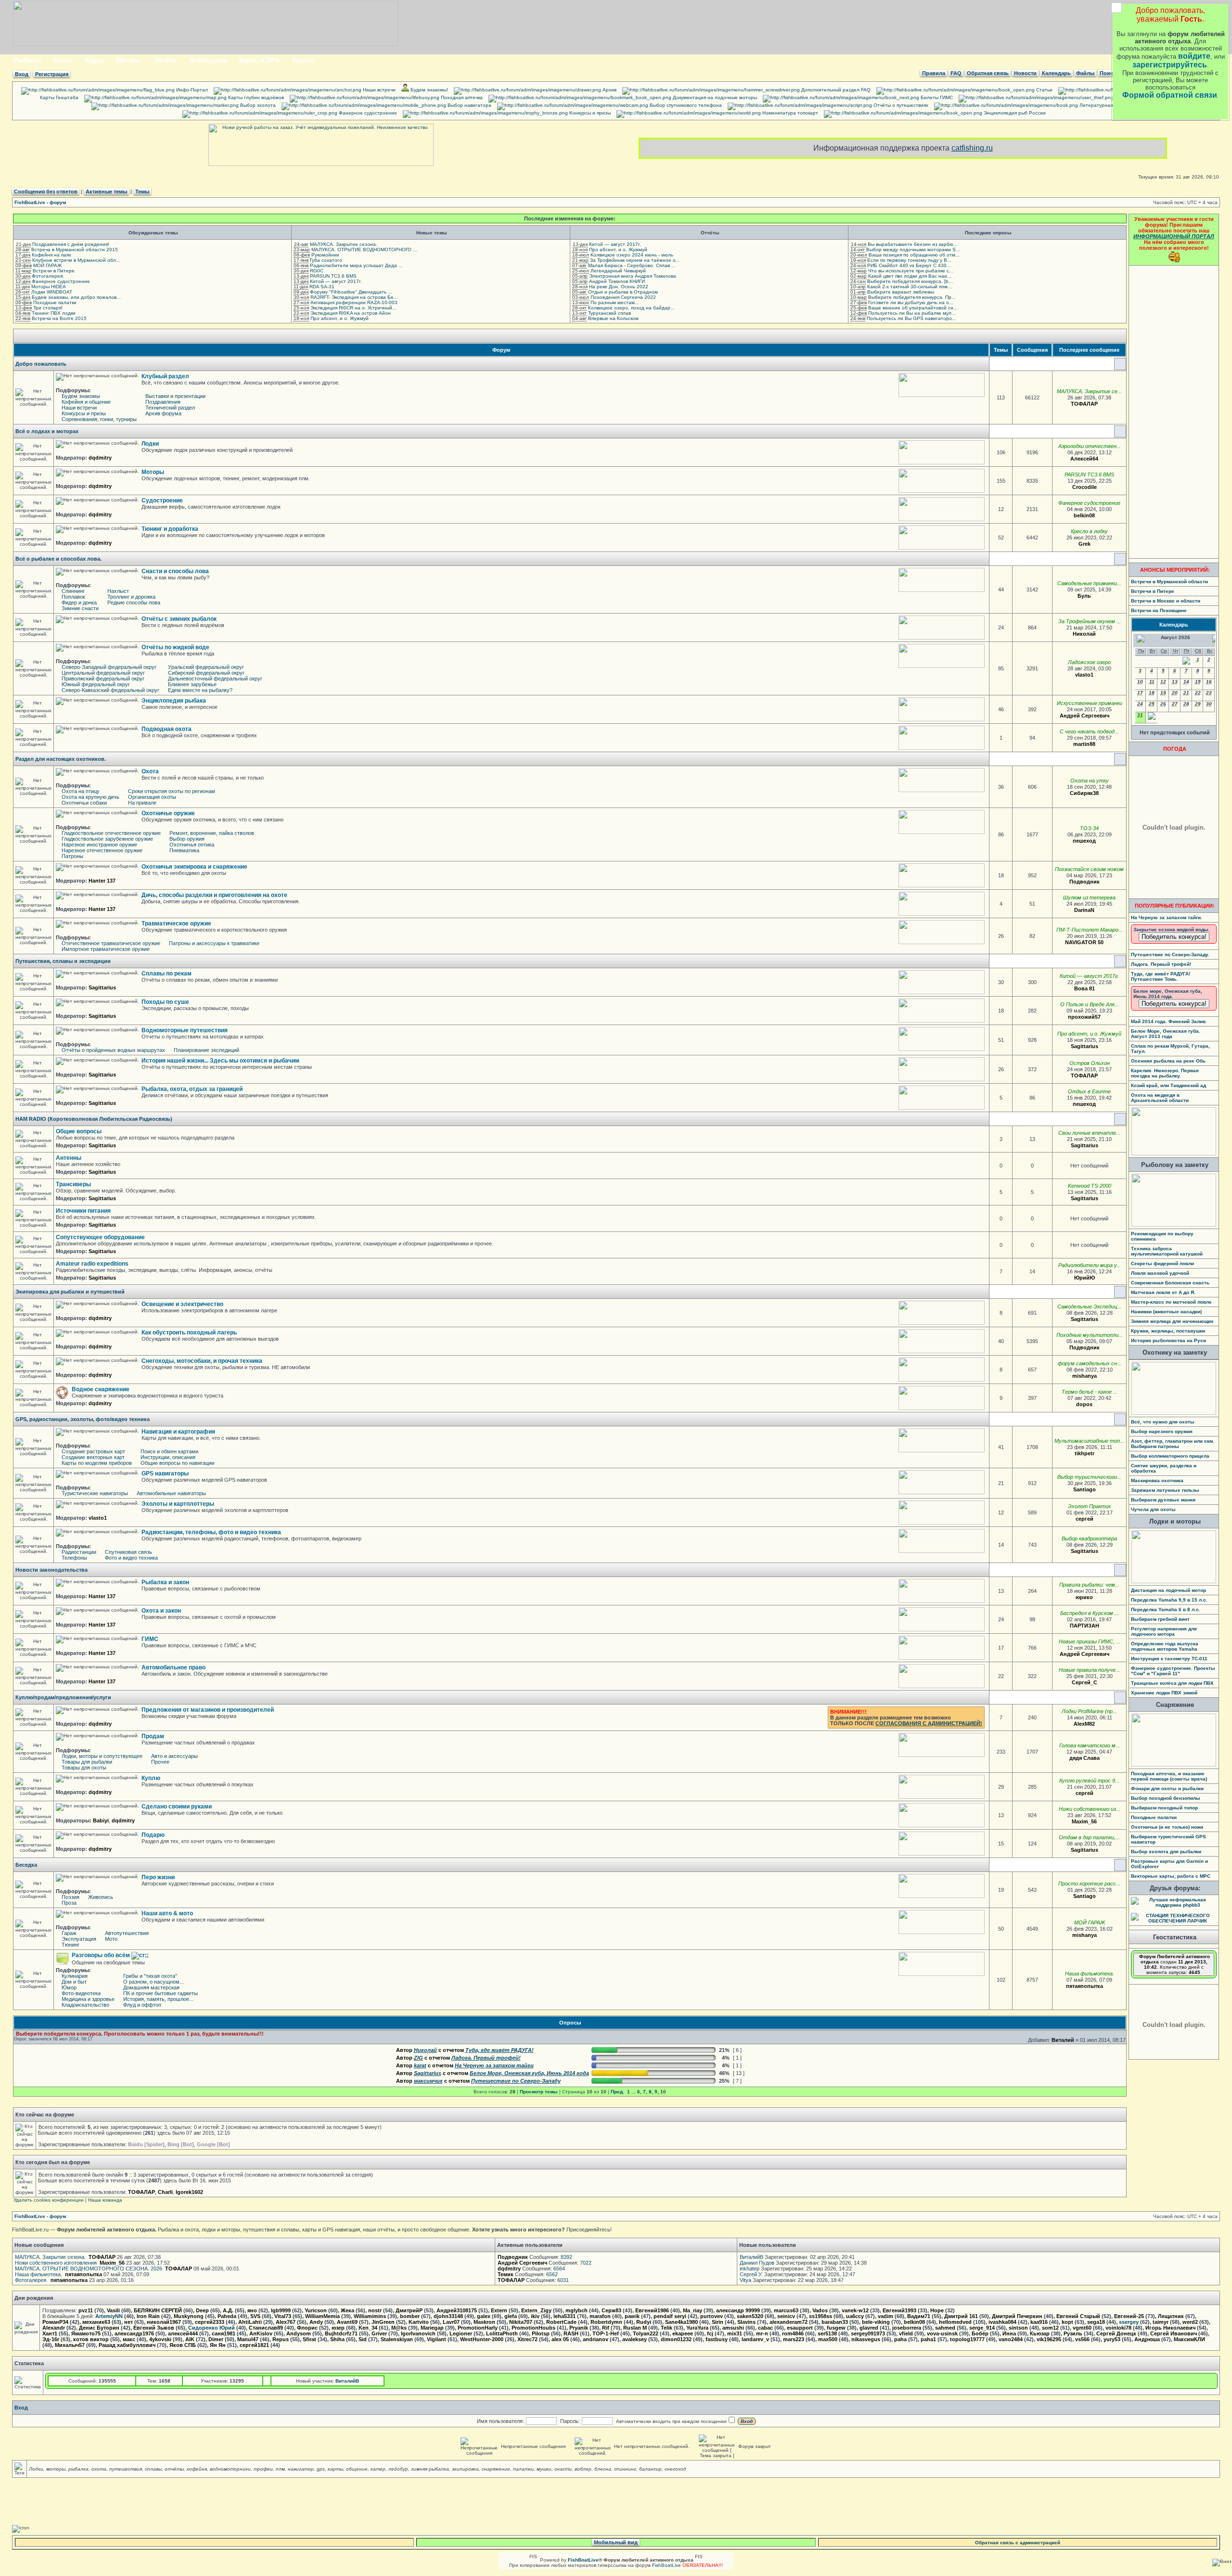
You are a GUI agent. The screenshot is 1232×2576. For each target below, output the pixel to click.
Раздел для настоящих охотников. (61, 759)
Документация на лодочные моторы (714, 97)
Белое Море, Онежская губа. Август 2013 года (1166, 1034)
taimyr (1161, 2322)
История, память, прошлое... (158, 1999)
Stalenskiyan (397, 2339)
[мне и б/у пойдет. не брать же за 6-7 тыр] (1099, 1793)
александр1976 (134, 2333)
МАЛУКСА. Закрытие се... (1089, 391)
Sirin (718, 2322)
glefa (511, 2316)
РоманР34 (55, 2322)
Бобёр (980, 2333)
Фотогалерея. (48, 276)
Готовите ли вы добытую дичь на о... (911, 302)
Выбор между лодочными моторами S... (913, 250)
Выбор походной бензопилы (1166, 1798)
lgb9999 (281, 2310)
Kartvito (419, 2322)
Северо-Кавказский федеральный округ (110, 690)
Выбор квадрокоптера (1089, 1538)
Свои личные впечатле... (1089, 1133)
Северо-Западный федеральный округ (109, 667)
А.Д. (228, 2310)
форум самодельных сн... (1090, 1363)
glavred (869, 2328)
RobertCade (561, 2322)
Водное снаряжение (101, 1389)
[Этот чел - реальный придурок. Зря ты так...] (1115, 1654)
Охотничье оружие (168, 813)
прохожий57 (1084, 1017)
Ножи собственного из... (1090, 1809)
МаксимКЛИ (1189, 2339)
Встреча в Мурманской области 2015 (75, 250)
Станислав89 (266, 2328)
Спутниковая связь (128, 1552)
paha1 (928, 2339)
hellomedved (955, 2322)
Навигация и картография (178, 1432)
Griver (379, 2333)
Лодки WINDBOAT (52, 292)
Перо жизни (158, 1877)
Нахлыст (118, 591)
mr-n (762, 2333)
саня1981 (224, 2333)
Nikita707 (521, 2322)
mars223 (794, 2339)
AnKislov (261, 2333)
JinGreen (383, 2322)
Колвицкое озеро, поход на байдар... (631, 308)
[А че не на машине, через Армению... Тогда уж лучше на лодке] (1102, 1104)
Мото (111, 1939)
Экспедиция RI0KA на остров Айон (351, 313)
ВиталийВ (751, 2257)
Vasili (113, 2310)
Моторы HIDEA (49, 287)
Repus (281, 2339)
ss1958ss (821, 2316)
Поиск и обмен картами (169, 1451)
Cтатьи (1044, 90)
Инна (1009, 2333)
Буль (1084, 596)
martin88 (1084, 744)
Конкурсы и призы (589, 113)
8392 (566, 2257)
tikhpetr (1084, 1453)
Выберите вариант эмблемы (901, 292)
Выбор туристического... (1089, 1477)
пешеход (1084, 841)
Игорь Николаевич (1170, 2328)
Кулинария (75, 1976)
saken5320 (750, 2316)
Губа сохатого (326, 260)
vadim (885, 2316)
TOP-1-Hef (606, 2333)
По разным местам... (615, 302)
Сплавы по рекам (167, 974)
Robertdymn (606, 2322)
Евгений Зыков (154, 2328)
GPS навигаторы (165, 1474)
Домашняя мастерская (151, 1987)
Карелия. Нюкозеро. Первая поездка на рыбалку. (1165, 1073)
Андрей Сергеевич (1084, 716)
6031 (563, 2280)
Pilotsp (541, 2333)
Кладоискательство (85, 2005)
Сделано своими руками (177, 1807)
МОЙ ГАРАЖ (47, 265)
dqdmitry (100, 458)
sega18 (1096, 2322)
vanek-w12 (855, 2310)
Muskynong (189, 2316)
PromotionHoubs (533, 2328)
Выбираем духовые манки (1163, 1500)
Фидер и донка (79, 602)
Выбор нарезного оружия (1162, 1431)
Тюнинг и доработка (170, 529)
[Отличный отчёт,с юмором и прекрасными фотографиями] (1101, 988)
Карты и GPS (259, 60)
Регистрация (52, 74)
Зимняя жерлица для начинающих (1172, 1321)
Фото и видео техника (131, 1558)
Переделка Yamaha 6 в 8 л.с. (1166, 1609)
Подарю (153, 1835)
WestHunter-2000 (482, 2339)
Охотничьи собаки (84, 803)
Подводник (1084, 882)
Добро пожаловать (41, 364)
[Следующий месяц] (1152, 718)
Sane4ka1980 (681, 2322)
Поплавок (73, 597)
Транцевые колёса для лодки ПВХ (1172, 1683)
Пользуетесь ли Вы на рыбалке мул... (912, 313)
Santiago (1084, 1489)
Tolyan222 (646, 2333)
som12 (1050, 2328)
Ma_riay (693, 2310)
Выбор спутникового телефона (685, 105)
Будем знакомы (81, 396)
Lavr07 (451, 2322)
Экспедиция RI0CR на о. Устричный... (353, 308)
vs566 (1082, 2339)
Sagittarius (102, 987)
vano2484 (1011, 2339)
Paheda (227, 2316)
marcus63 (786, 2310)
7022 (586, 2263)
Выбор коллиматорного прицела (1170, 1456)
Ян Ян (218, 2345)
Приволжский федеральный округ (103, 679)
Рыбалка (27, 60)
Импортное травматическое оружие (106, 949)
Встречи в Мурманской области (1169, 582)
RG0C (317, 271)
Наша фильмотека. (1090, 1974)
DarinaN (1084, 910)
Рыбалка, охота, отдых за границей (192, 1089)
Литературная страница (1107, 105)
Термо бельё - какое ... (1090, 1392)
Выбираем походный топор (1164, 1808)
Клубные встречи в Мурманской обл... (76, 260)
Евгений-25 (1129, 2316)
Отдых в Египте (1089, 1091)
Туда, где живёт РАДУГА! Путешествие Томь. (1161, 976)
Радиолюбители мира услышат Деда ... (356, 265)
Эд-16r (51, 2339)
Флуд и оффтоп (142, 2005)
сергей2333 (210, 2322)
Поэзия (71, 1897)
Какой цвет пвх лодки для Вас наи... (910, 276)
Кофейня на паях (51, 255)
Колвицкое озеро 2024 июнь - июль (632, 255)
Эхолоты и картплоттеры (178, 1504)
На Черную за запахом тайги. (1167, 917)
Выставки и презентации (175, 396)
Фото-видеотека (81, 1993)
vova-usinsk (942, 2333)
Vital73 (283, 2316)
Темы (142, 192)
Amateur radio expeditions (92, 1264)
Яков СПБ (183, 2345)
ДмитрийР (409, 2310)
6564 (559, 2268)
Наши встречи (379, 90)
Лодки (94, 60)
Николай (1084, 634)
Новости (1025, 73)
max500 (828, 2339)
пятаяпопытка (1084, 1986)
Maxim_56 (1084, 1821)
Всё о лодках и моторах (47, 431)
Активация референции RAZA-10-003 (354, 302)
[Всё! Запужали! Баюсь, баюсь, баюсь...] (1115, 716)
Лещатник (1171, 2316)
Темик (506, 2274)
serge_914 (982, 2328)
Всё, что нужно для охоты (1163, 1422)
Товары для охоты (84, 1768)
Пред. (617, 2092)
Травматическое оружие (176, 923)
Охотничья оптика (192, 845)
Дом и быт (74, 1982)
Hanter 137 (102, 881)
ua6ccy (855, 2316)
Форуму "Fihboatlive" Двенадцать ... (351, 292)
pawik (632, 2316)
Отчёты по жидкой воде (175, 647)
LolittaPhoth (502, 2333)
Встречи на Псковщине (1159, 610)
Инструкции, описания (168, 1457)
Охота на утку (1090, 781)
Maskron (484, 2322)
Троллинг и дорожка (131, 597)
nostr (375, 2310)
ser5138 (827, 2333)
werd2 (1190, 2322)
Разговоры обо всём (102, 1955)
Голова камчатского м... (1090, 1745)
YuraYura (697, 2328)
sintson (1018, 2328)
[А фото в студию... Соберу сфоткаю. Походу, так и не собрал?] (1102, 841)
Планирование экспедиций (206, 1050)
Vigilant (436, 2339)
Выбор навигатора (469, 105)
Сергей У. (751, 2274)
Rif (606, 2328)
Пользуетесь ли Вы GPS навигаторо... (911, 318)
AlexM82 (1084, 1724)
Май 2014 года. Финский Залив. (1169, 1021)
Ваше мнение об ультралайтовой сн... (913, 308)
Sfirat (309, 2339)
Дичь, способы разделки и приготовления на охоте (214, 895)
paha (900, 2339)
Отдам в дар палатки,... (1089, 1837)
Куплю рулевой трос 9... (1089, 1781)
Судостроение (162, 500)
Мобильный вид (616, 2542)
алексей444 (183, 2333)
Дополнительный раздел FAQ (835, 90)
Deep (202, 2310)
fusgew (836, 2328)
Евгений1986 (652, 2310)
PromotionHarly (478, 2328)
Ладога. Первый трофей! (1161, 964)
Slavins (746, 2322)
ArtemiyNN (109, 2316)
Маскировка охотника (1157, 1480)
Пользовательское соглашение (1151, 97)
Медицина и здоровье (88, 1999)
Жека (347, 2310)
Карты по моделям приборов (97, 1463)
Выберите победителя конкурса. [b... (910, 281)
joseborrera (907, 2328)
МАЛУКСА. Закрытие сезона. (344, 244)
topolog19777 (967, 2339)
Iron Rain (148, 2316)
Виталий (1063, 2040)
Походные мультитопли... (1090, 1335)
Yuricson (316, 2310)
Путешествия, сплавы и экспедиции (63, 961)
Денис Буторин (99, 2328)
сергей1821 (254, 2345)
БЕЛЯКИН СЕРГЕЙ (158, 2310)
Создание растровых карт (93, 1451)
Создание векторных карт (93, 1457)
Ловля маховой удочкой (1160, 1273)
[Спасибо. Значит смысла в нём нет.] (1102, 1489)
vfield (906, 2333)
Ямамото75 (86, 2333)
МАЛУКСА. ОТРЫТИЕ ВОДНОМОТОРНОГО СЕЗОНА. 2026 (89, 2268)
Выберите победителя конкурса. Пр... (912, 297)
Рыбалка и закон (165, 1582)
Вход (22, 74)
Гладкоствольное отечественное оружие (111, 833)
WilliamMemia (322, 2316)
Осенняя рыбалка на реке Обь (1168, 1061)
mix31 (735, 2333)
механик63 (96, 2322)
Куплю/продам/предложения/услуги (63, 1697)
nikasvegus (866, 2339)
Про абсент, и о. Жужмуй (340, 318)
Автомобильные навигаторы (171, 1493)
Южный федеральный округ (96, 684)
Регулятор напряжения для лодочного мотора (1164, 1631)
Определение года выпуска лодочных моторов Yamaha (1165, 1646)
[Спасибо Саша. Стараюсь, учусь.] (1104, 1319)
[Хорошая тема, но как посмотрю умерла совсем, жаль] (1101, 515)
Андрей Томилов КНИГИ (617, 281)
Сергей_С (1084, 1682)
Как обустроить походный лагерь (189, 1333)
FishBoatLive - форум (40, 202)
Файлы (1085, 73)
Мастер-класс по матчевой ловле (1171, 1302)
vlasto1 (1084, 675)
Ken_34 (368, 2328)
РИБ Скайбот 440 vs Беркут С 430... (909, 265)
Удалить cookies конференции (49, 2200)
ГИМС (150, 1639)
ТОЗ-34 (1089, 828)
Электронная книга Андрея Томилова (633, 276)
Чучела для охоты (1153, 1509)
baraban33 (835, 2322)
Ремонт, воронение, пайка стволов (212, 833)
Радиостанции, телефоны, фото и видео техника (211, 1532)
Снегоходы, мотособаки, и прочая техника (202, 1361)
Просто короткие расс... (1089, 1884)
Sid (363, 2339)
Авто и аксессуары (174, 1756)
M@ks (399, 2328)
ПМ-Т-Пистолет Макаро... (1090, 930)
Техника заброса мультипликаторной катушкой (1167, 1251)
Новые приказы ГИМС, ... (1090, 1641)
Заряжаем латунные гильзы (1165, 1490)
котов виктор (91, 2339)
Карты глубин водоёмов (255, 97)
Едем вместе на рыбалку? (200, 690)
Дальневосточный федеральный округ (215, 679)
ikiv (535, 2316)
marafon (600, 2316)
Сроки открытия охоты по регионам (172, 791)
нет (128, 2322)
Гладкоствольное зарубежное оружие (107, 839)
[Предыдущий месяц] (1186, 663)
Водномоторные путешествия (185, 1030)
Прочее (160, 1762)
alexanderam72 (789, 2322)
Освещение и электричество (182, 1304)
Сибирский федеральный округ (206, 673)
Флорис (307, 2328)
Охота (63, 60)
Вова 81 (1084, 988)
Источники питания (83, 1211)
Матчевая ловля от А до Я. (1163, 1292)
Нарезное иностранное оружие (99, 845)
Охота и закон (161, 1611)
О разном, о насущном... (154, 1982)
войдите (1194, 56)
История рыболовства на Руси (1168, 1340)
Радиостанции (79, 1552)
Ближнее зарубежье (192, 684)
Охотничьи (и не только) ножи (1167, 1827)
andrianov (596, 2339)
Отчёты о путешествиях (900, 105)
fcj (710, 2333)
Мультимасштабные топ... (1089, 1441)
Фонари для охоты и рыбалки (1167, 1788)
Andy (316, 2322)
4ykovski (160, 2339)
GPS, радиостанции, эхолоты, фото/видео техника (83, 1419)
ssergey (1129, 2322)
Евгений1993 (899, 2310)
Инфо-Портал (191, 90)
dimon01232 (676, 2339)
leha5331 (565, 2316)
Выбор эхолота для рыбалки (1166, 1852)
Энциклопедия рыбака (174, 701)
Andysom (299, 2333)
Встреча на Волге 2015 (59, 318)
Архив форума (163, 413)
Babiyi (101, 1820)
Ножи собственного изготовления (56, 2263)
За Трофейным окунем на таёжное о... (635, 260)
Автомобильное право (173, 1667)
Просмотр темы (539, 2092)
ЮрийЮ (1084, 1278)
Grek (1084, 544)
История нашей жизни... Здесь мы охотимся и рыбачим (220, 1061)
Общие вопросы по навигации (177, 1463)
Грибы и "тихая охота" (150, 1976)
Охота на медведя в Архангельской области (1160, 1098)
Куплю (151, 1778)
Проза (69, 1903)
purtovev (712, 2316)
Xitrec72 (527, 2339)
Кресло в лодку (1089, 531)
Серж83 (611, 2310)
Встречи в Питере (54, 271)
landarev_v (755, 2339)
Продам (153, 1736)
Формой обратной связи (1170, 95)
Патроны (72, 856)
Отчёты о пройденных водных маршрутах (113, 1050)
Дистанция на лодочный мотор (1168, 1590)
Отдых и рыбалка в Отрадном (623, 292)
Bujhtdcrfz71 (341, 2333)
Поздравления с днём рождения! (71, 244)
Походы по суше (165, 1002)
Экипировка (208, 60)
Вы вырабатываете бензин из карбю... (913, 244)
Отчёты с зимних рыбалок (179, 619)
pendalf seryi (670, 2316)
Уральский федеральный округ (206, 667)
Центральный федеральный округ (103, 673)
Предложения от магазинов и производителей (208, 1710)
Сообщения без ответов (46, 192)
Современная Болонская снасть (1170, 1283)
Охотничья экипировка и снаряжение (194, 867)
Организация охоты (152, 797)
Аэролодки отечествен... (1090, 446)
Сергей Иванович (1174, 2333)
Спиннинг (73, 591)
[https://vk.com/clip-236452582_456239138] (1109, 1986)
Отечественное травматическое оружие (111, 943)
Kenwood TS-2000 (1090, 1186)
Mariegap (432, 2328)
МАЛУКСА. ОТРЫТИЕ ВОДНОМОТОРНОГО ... (364, 250)
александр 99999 (738, 2310)
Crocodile (1084, 487)
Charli (165, 2192)
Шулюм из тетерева (1089, 897)
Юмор (69, 1987)
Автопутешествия (127, 1933)
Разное (303, 60)
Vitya (745, 2280)
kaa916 (1039, 2322)
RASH (571, 2333)
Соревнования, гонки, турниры (99, 419)
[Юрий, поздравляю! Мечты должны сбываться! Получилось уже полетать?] (1104, 1551)
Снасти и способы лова (175, 571)
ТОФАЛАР (1084, 404)
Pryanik (579, 2328)
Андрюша (1147, 2339)
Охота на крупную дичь (90, 797)
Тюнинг (71, 1945)
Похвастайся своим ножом (1089, 869)
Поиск (1108, 73)
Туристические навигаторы (95, 1493)
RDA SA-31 (322, 287)
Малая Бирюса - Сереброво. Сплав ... (632, 265)
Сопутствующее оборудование (100, 1237)
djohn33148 (448, 2316)
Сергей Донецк (1116, 2333)
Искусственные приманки (1090, 703)
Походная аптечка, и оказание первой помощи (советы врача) (1169, 1776)
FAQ (956, 73)
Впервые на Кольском (613, 318)
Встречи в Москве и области (1166, 601)
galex (484, 2316)
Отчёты (165, 60)
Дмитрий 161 (961, 2316)
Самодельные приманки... (1089, 583)
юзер (338, 2328)
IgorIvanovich (418, 2333)
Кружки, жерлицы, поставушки (1168, 1331)
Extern (499, 2310)
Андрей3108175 (457, 2310)
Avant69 (347, 2322)
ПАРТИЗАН (1084, 1626)
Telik (667, 2328)
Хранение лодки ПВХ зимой (1164, 1693)
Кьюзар (1040, 2333)
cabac (765, 2328)
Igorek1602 (189, 2192)
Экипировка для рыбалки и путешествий (70, 1292)
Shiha (337, 2339)
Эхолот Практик (1089, 1506)
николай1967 (164, 2322)
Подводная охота (167, 729)
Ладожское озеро (1089, 662)
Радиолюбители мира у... (1090, 1265)
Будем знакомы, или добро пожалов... (76, 297)
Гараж (69, 1933)
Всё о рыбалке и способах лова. (58, 559)
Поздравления (163, 402)
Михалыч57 (70, 2345)
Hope (937, 2310)
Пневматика (184, 850)
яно (252, 2310)
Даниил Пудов (757, 2263)
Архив (609, 90)
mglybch (577, 2310)
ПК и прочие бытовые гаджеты (160, 1993)
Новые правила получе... (1089, 1670)
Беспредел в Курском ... (1090, 1613)
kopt (1067, 2322)
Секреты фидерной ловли (1162, 1263)
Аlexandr (54, 2328)
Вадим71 (919, 2316)
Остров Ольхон (1090, 1063)
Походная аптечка (461, 97)
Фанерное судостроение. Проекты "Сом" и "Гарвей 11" (1173, 1671)
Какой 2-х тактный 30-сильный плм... (910, 287)
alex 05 (560, 2339)
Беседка (26, 1865)
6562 (552, 2274)
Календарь (1056, 73)
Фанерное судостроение (367, 113)
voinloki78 (1118, 2328)
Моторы (128, 60)
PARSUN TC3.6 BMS (333, 276)
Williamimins (370, 2316)
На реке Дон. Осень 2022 (619, 287)
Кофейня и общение (86, 402)
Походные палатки (55, 302)
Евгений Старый (1078, 2316)
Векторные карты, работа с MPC (1171, 1876)
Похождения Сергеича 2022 (623, 297)
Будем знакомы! (429, 90)
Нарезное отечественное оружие (102, 850)
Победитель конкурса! (1174, 937)
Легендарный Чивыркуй (618, 271)
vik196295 (1049, 2339)
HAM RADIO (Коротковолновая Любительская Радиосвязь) (94, 1119)
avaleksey (635, 2339)
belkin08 (1084, 515)
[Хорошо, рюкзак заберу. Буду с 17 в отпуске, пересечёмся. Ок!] (1104, 1850)
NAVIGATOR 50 (1084, 942)
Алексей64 (1084, 459)
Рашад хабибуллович (127, 2345)
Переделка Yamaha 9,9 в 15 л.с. (1169, 1600)
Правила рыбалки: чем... (1089, 1585)
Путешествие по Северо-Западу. (1170, 955)
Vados (820, 2310)
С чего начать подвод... (1089, 731)
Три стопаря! (48, 308)
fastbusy (717, 2339)
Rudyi (644, 2322)
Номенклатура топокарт (789, 113)
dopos (1084, 1404)
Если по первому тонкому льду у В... (909, 260)
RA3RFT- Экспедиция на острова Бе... (354, 297)
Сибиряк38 (1084, 793)
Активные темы (106, 192)
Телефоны (74, 1558)
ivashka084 (1002, 2322)
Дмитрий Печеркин (1017, 2316)
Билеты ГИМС (936, 97)
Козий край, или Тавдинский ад (1168, 1085)
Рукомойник (325, 255)
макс (129, 2339)
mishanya (1084, 1376)
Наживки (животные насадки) (1166, 1312)
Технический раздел (170, 408)
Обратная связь (988, 73)
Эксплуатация (79, 1939)
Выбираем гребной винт (1160, 1619)
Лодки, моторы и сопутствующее (102, 1756)
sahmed (945, 2328)
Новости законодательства (51, 1570)
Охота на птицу (81, 791)
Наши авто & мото (167, 1913)
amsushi (733, 2328)
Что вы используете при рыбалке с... (911, 271)
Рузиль (1073, 2333)
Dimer (216, 2339)
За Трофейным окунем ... (1090, 621)
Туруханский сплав (610, 313)
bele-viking (876, 2322)
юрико (1084, 1597)
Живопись (101, 1897)
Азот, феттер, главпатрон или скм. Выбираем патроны (1173, 1444)
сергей (1084, 1519)
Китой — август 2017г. (336, 281)
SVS (255, 2316)
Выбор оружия (187, 839)
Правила (934, 73)
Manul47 (248, 2339)
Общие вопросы (79, 1131)
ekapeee (683, 2333)
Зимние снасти (80, 608)
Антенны (69, 1158)
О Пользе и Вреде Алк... (1090, 1004)
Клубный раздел (165, 376)
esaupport (800, 2328)
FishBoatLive (667, 2565)
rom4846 (793, 2333)
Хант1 (50, 2333)
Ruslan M (635, 2328)
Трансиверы (73, 1184)
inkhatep (750, 2268)
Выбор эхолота (257, 105)
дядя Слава (1084, 1758)
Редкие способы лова (134, 602)
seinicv (786, 2316)
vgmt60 (1082, 2328)
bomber (410, 2316)
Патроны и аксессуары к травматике (214, 943)
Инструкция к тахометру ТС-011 (1169, 1659)
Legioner (461, 2333)
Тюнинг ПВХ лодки (54, 313)
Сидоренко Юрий (212, 2328)
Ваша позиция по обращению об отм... (914, 255)
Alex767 (286, 2322)
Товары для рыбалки (87, 1762)
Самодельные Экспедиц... (1089, 1307)
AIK (190, 2339)
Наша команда (105, 2200)
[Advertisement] (1174, 412)
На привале (142, 803)
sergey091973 (868, 2333)
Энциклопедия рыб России (1014, 113)
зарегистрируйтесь (1170, 65)
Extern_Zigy (536, 2310)
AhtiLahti (250, 2322)
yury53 (1112, 2339)
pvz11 (86, 2310)
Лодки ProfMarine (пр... (1089, 1711)
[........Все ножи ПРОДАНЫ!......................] (1103, 1821)
